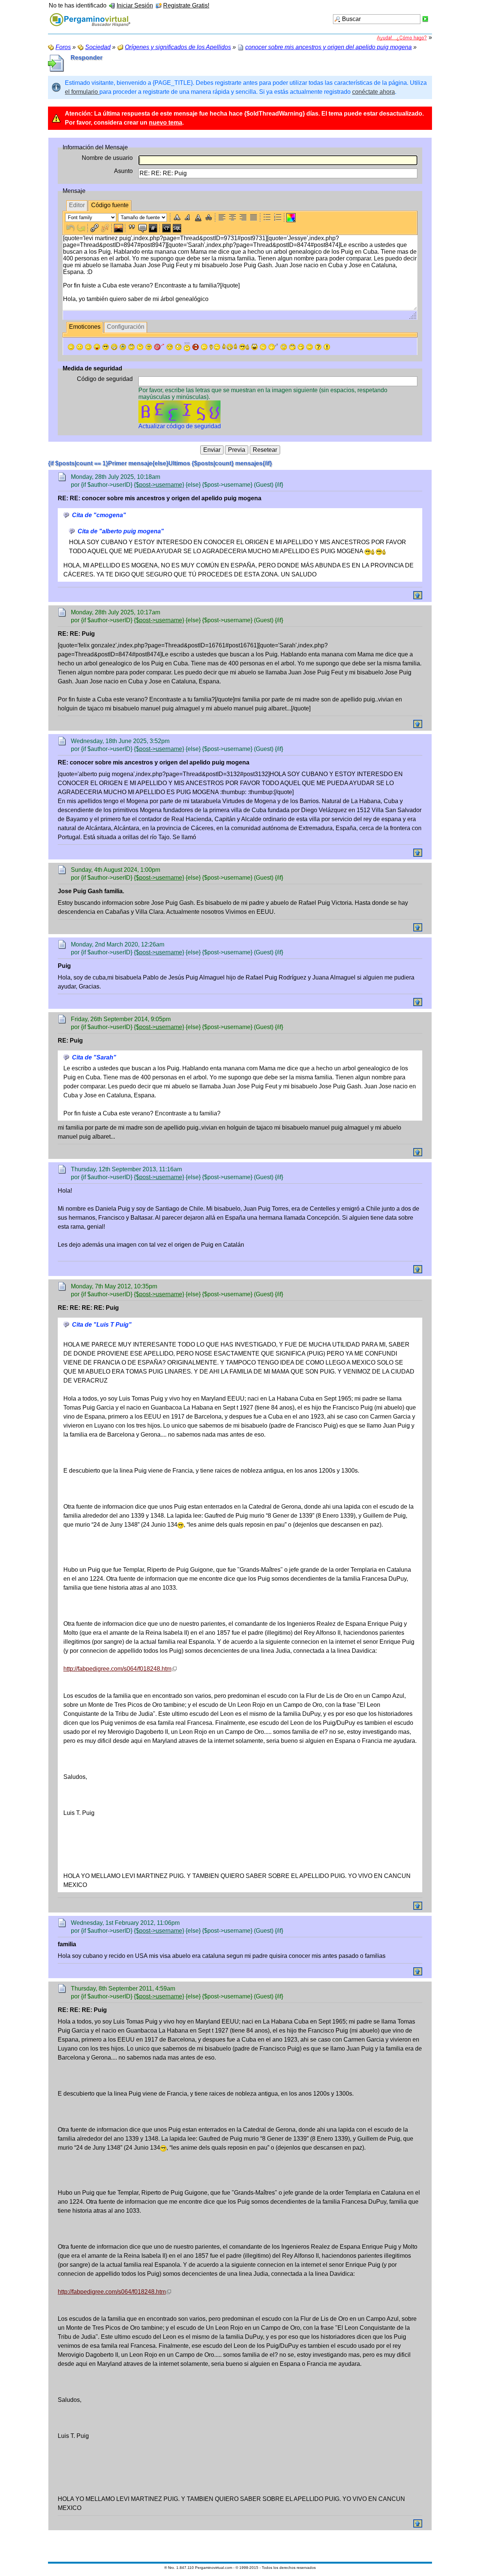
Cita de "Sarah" (94, 1057)
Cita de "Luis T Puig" (102, 1325)
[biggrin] (114, 347)
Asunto (123, 171)
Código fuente (110, 205)
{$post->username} (159, 485)
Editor (77, 205)
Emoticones (85, 327)
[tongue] (97, 347)
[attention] (327, 347)
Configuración (126, 327)
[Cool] (106, 347)
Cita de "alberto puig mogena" (121, 531)
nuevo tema (166, 123)
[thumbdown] (215, 347)
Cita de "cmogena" (99, 515)
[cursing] (196, 347)
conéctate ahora (373, 92)
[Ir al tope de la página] (418, 595)
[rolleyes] (131, 347)
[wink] (88, 347)
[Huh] (140, 347)
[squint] (310, 347)
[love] (159, 347)
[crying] (123, 347)
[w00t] (254, 347)
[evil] (301, 347)
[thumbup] (244, 347)
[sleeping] (273, 347)
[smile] (71, 347)
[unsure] (149, 347)
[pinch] (263, 347)
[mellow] (204, 347)
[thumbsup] (230, 347)
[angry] (170, 347)
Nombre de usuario (107, 158)
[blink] (178, 347)
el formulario (82, 92)
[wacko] (284, 347)
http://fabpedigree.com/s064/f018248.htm (117, 1669)
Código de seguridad (105, 379)
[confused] (187, 347)
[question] (318, 347)
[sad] (80, 347)
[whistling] (292, 347)
